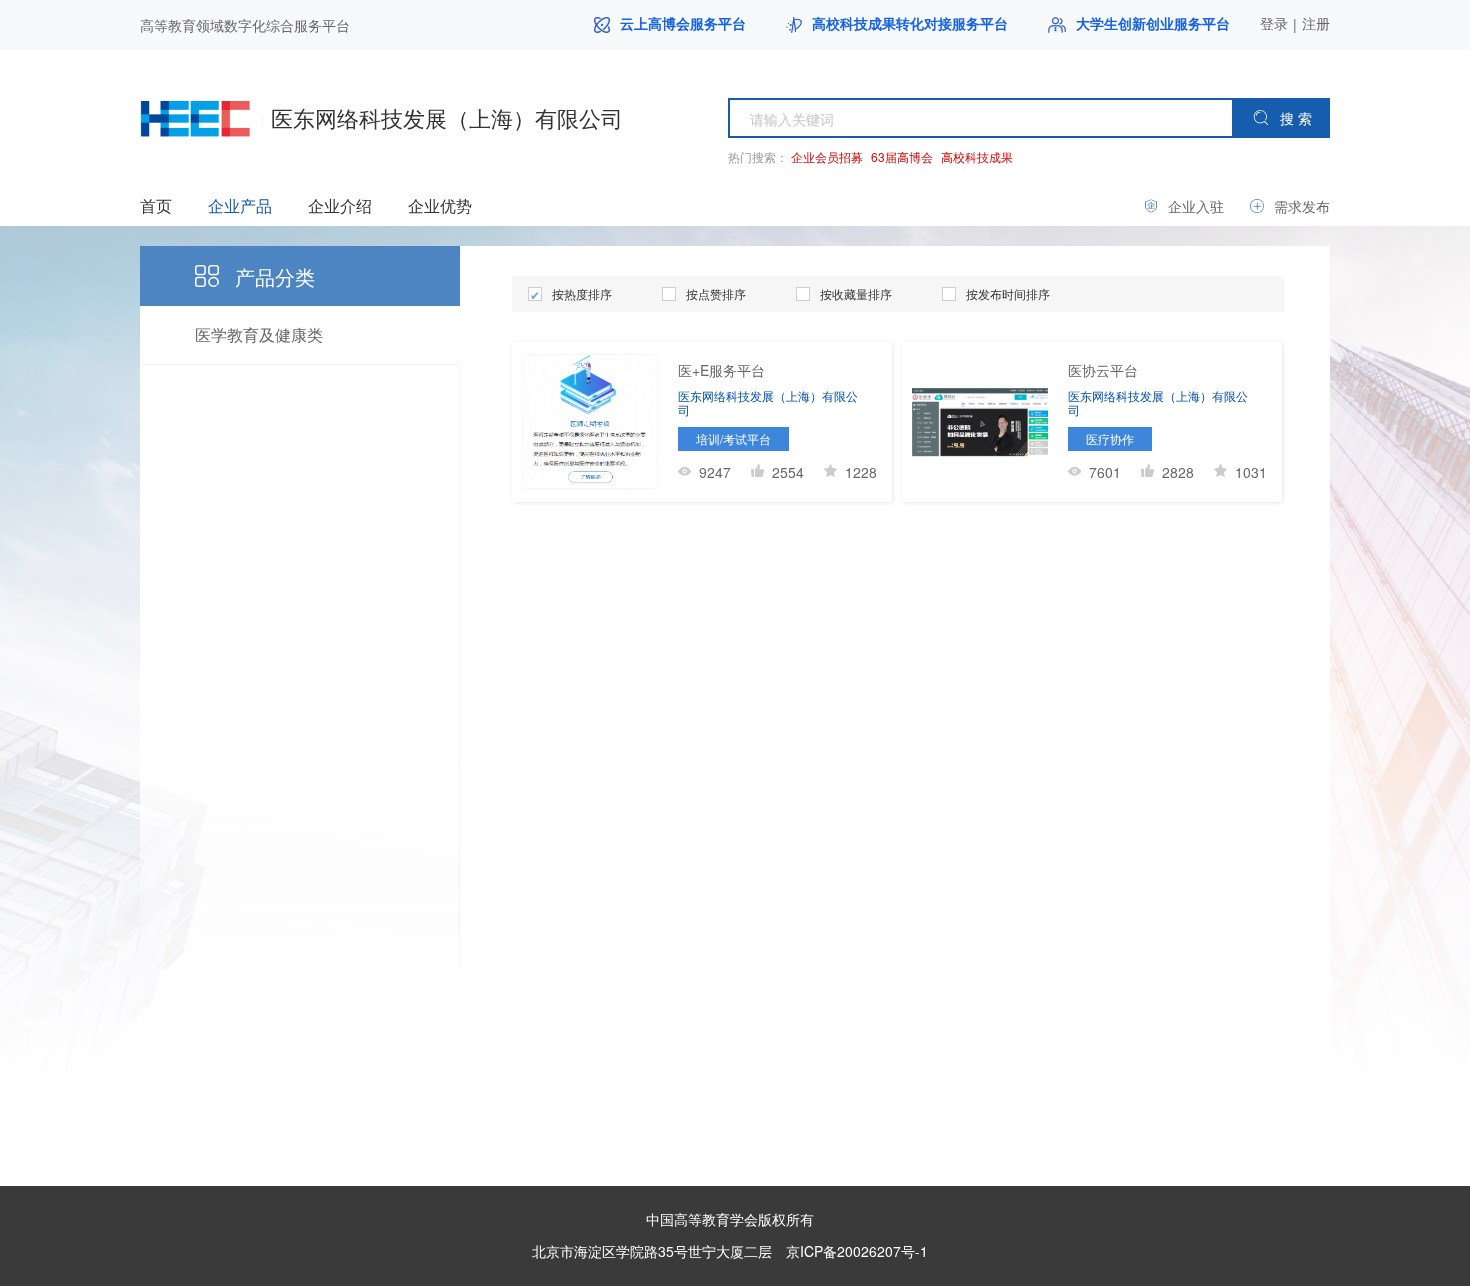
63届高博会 (902, 156)
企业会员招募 (827, 156)
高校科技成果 (977, 156)
